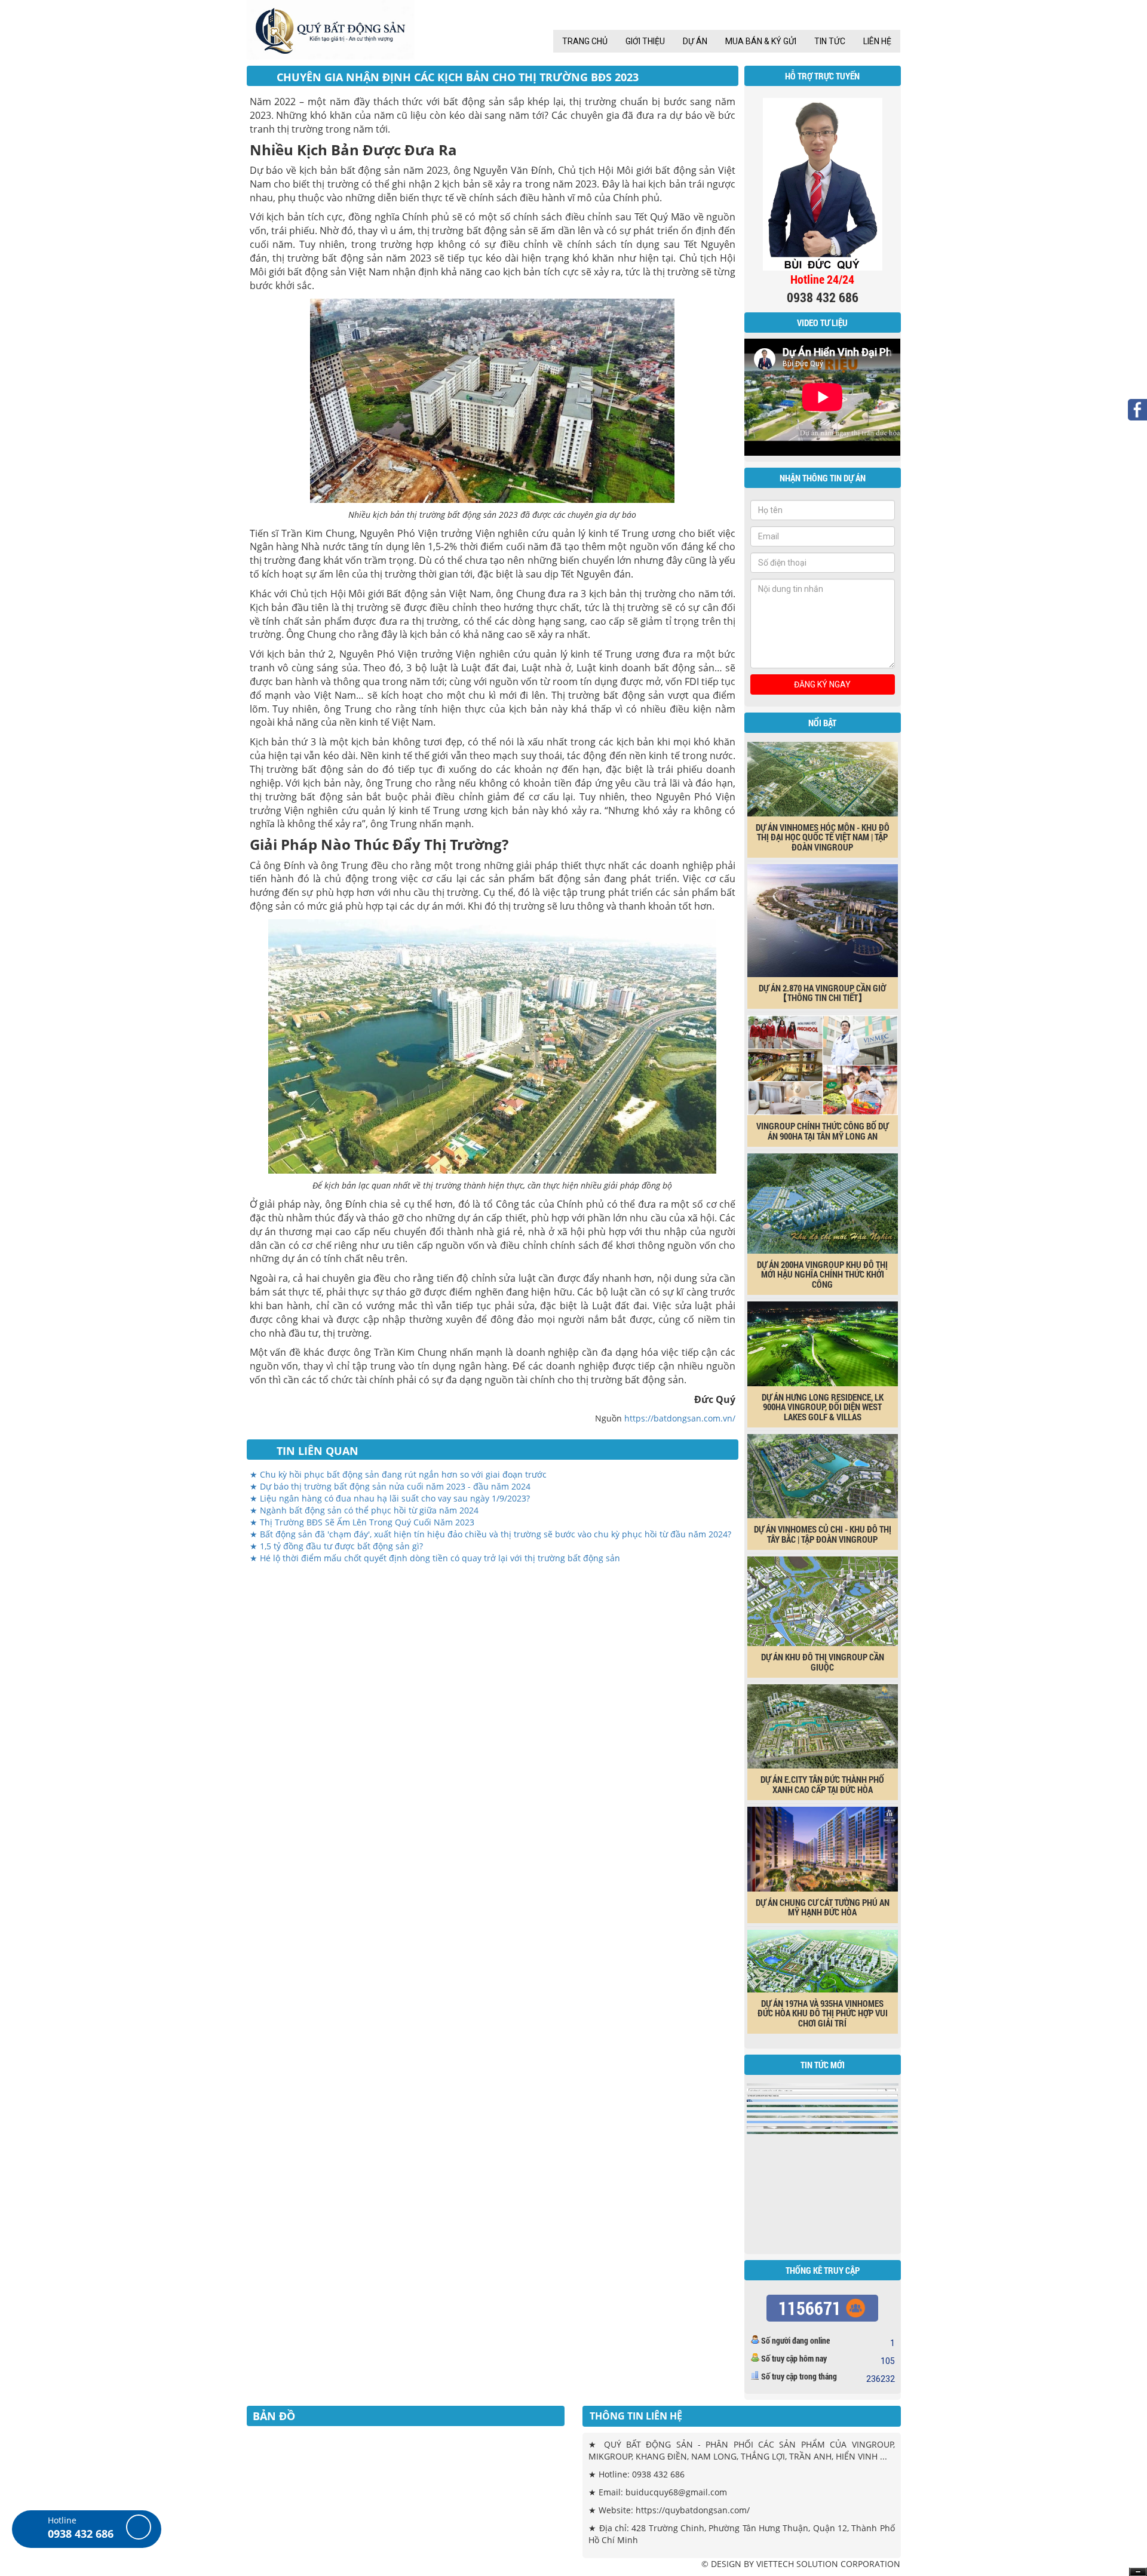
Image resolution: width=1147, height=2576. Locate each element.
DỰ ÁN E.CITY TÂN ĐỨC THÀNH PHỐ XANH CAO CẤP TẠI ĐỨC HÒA (822, 1784)
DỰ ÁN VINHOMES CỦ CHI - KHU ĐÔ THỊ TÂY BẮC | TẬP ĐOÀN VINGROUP (823, 1534)
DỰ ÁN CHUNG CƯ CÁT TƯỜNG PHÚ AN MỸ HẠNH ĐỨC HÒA (823, 1907)
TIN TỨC (830, 41)
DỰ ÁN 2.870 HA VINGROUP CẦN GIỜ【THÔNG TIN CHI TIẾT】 (822, 993)
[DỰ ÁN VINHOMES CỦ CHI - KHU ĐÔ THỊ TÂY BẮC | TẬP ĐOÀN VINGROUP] (822, 1475)
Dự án (695, 41)
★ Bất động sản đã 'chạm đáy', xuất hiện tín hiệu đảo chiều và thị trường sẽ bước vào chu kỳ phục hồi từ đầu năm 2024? (490, 1534)
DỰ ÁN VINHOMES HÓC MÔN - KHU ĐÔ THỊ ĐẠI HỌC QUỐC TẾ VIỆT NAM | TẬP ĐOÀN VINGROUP (823, 837)
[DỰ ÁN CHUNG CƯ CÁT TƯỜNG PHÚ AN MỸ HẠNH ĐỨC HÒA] (822, 1849)
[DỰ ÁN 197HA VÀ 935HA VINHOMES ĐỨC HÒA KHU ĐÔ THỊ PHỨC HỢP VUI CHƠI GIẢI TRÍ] (822, 1960)
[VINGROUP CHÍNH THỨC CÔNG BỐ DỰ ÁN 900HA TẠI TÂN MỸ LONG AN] (822, 1064)
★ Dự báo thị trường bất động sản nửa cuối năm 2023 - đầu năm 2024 (390, 1486)
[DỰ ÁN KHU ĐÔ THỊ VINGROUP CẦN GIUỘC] (822, 1601)
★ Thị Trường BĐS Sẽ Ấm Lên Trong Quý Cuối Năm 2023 (362, 1522)
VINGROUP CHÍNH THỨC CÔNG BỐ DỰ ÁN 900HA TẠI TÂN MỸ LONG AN (822, 1131)
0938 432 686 (81, 2534)
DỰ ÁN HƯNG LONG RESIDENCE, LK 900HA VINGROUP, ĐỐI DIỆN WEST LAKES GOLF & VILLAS (823, 1407)
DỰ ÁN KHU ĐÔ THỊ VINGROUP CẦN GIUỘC (823, 1662)
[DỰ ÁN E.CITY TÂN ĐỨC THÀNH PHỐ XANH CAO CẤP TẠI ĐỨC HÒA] (822, 1725)
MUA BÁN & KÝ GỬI (761, 41)
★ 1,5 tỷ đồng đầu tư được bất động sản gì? (336, 1546)
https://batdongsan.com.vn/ (680, 1418)
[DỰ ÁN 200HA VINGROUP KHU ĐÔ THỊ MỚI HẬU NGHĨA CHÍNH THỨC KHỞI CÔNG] (822, 1203)
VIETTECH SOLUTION (797, 2564)
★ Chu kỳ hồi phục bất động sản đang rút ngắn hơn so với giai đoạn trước (398, 1474)
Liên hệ (877, 41)
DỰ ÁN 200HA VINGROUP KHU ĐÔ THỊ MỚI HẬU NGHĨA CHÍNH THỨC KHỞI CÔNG (822, 1274)
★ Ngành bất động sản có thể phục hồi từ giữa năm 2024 (364, 1510)
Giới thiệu (645, 41)
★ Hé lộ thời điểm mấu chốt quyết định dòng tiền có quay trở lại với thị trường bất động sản (435, 1558)
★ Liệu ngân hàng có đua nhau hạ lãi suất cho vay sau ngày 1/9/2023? (390, 1498)
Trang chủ (585, 41)
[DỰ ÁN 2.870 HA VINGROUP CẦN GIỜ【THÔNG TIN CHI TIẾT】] (822, 920)
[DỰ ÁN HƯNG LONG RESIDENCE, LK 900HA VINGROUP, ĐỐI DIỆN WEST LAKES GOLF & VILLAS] (822, 1343)
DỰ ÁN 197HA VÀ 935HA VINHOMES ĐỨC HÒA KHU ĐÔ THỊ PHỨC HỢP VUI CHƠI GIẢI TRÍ (823, 2013)
